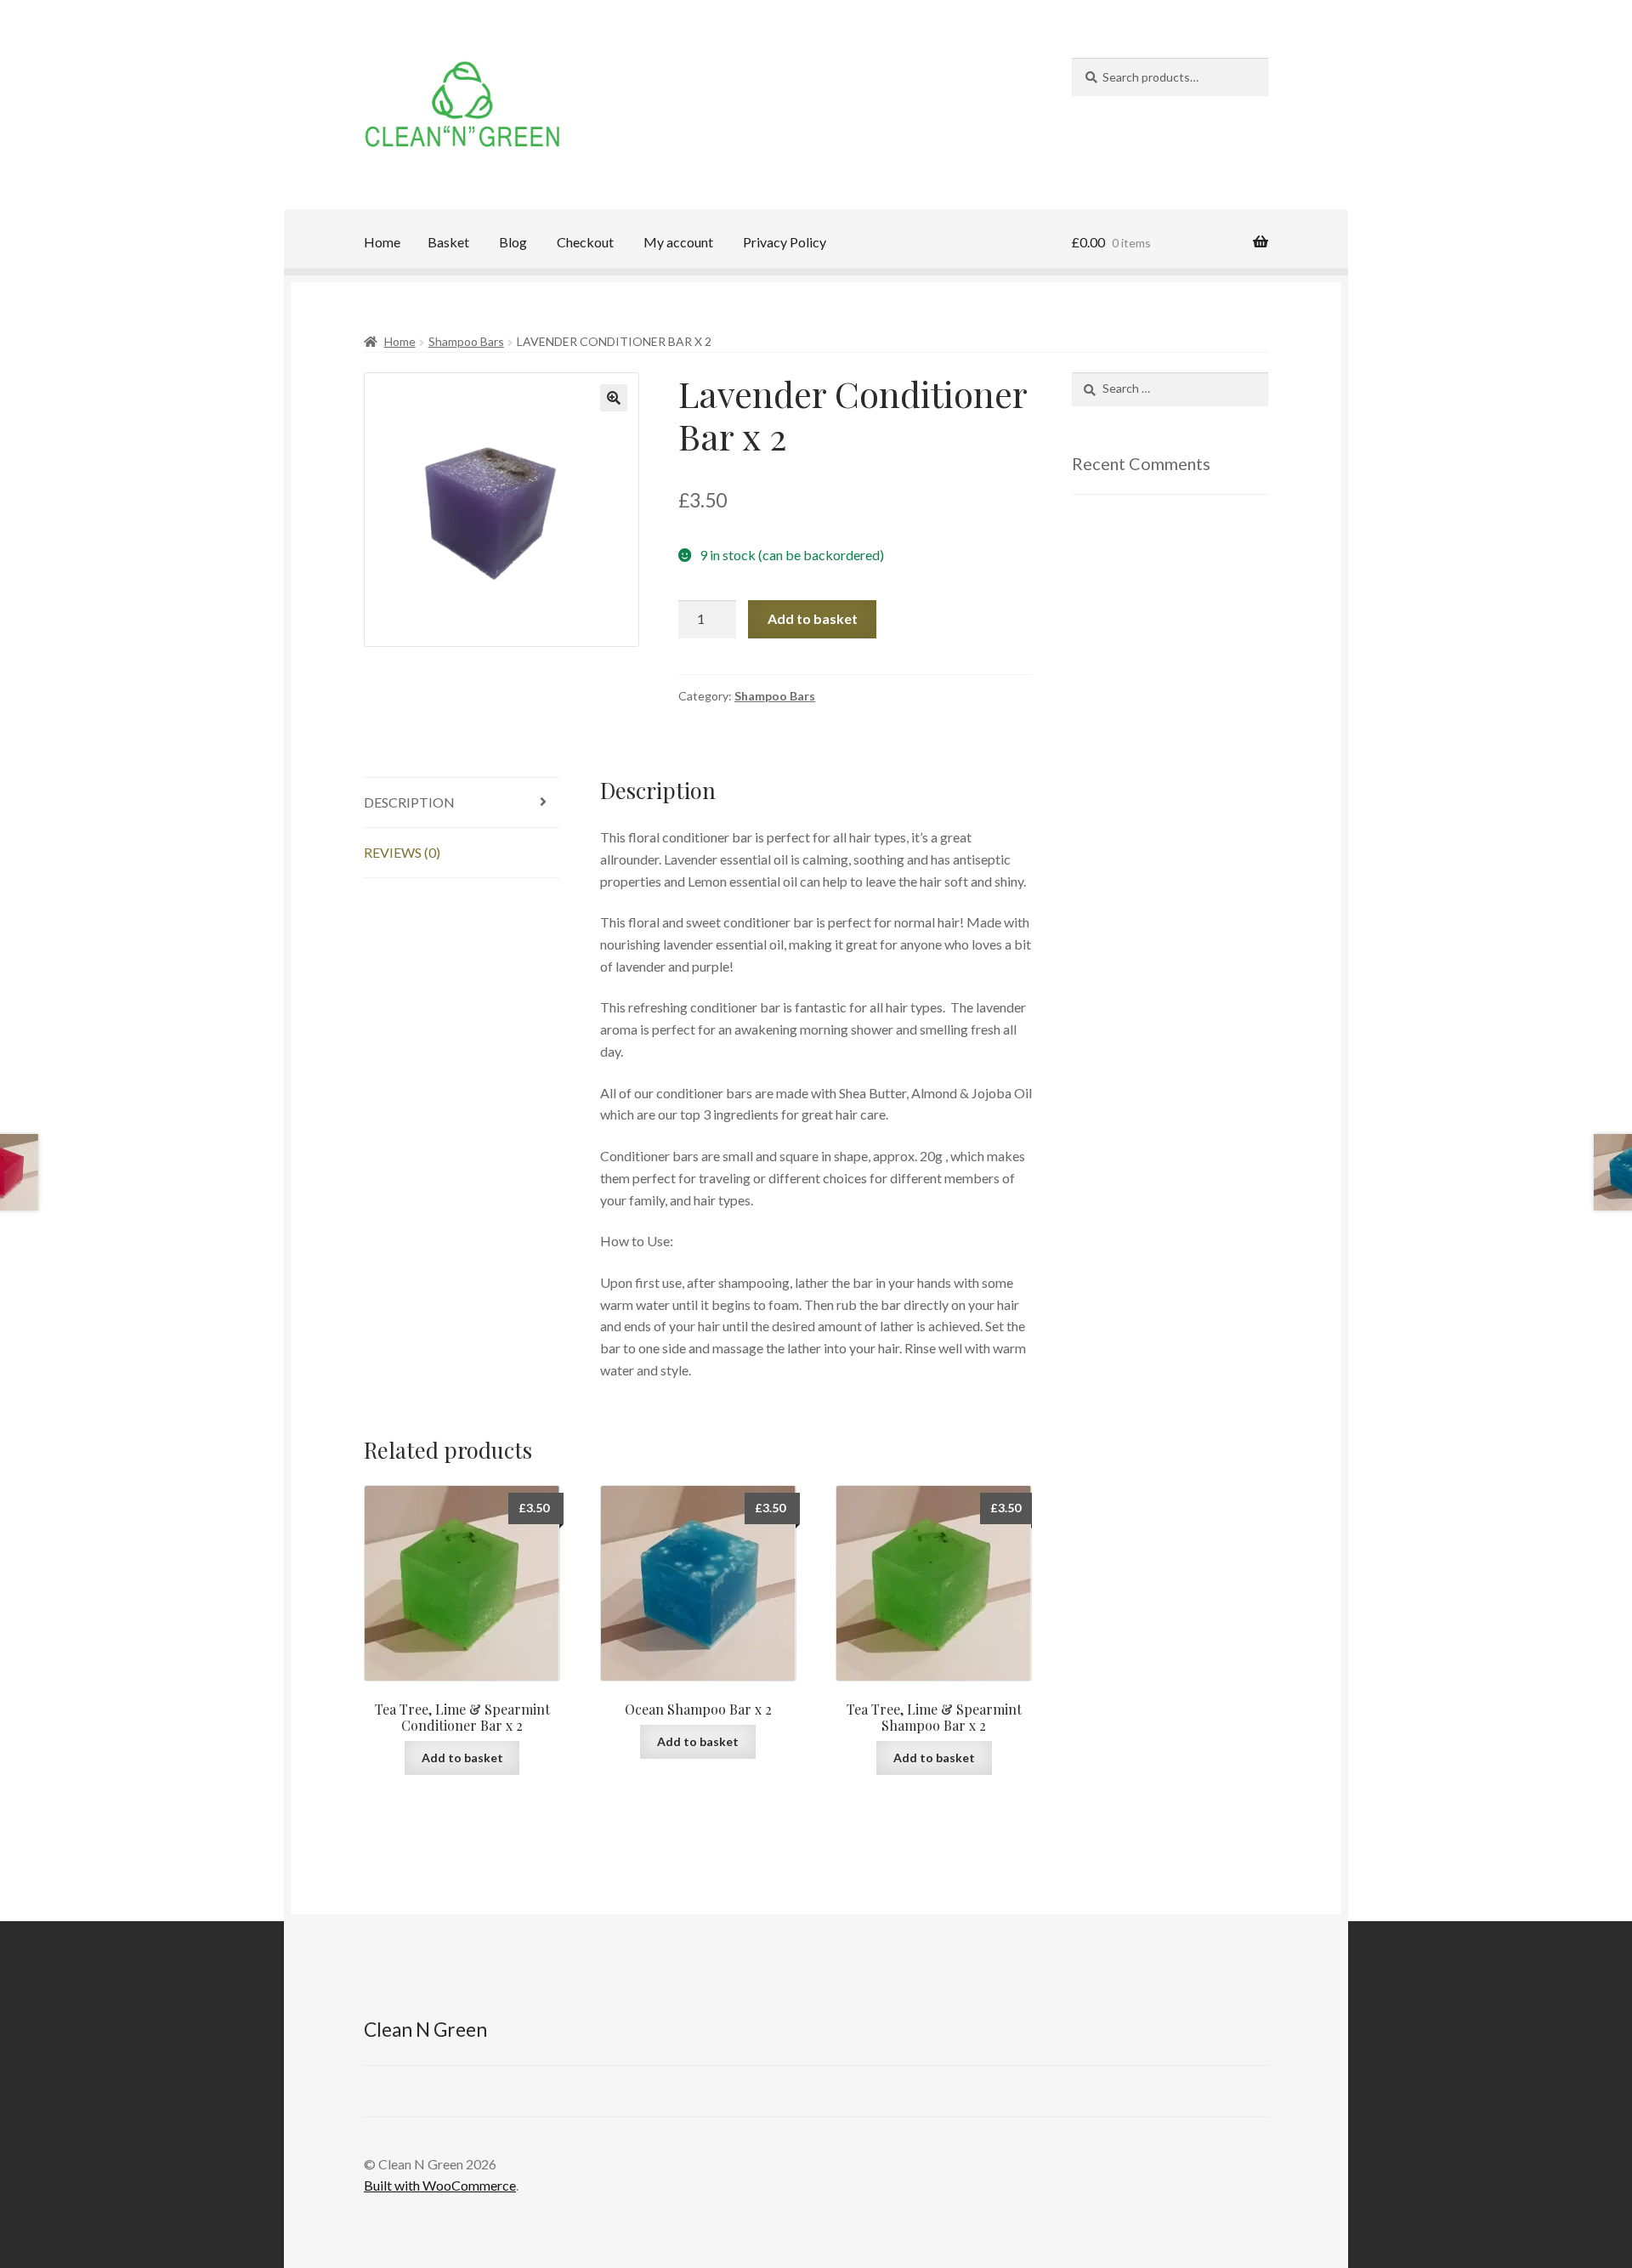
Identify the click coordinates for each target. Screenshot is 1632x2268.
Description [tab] (409, 802)
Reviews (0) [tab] (402, 852)
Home (382, 242)
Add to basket (813, 618)
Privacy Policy (785, 242)
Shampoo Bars (466, 341)
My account (678, 242)
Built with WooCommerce (440, 2185)
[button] (614, 398)
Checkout (585, 242)
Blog (513, 242)
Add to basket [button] (462, 1758)
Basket (448, 242)
